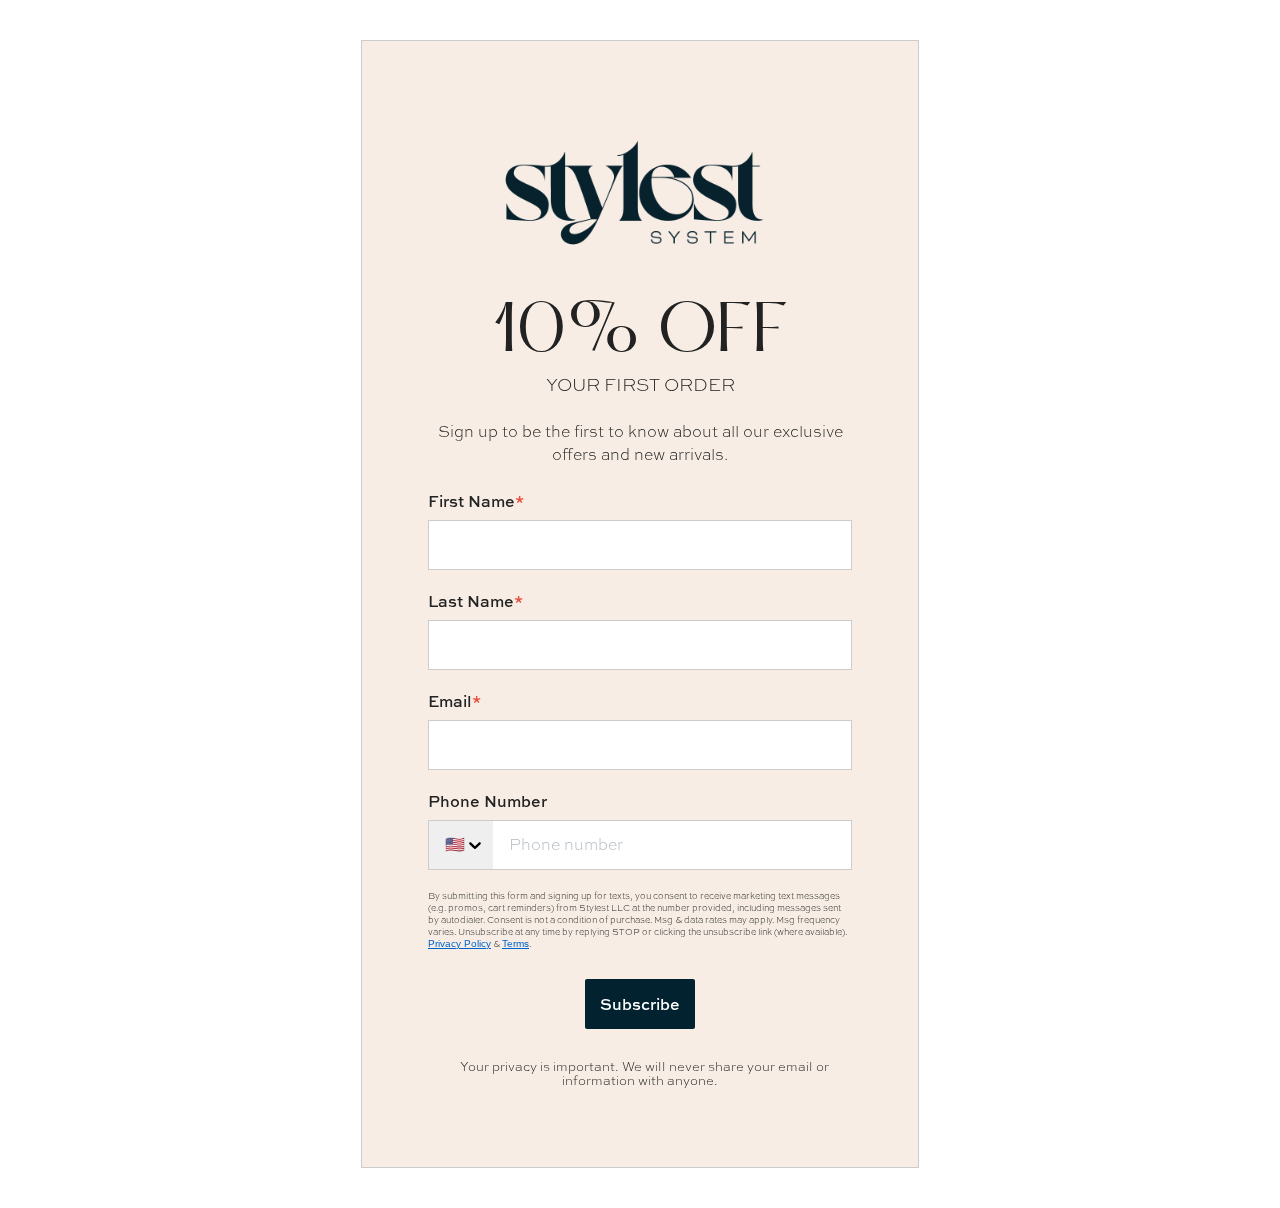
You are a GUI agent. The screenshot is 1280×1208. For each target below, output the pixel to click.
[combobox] (460, 845)
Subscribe (640, 1004)
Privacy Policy (459, 943)
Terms (515, 943)
